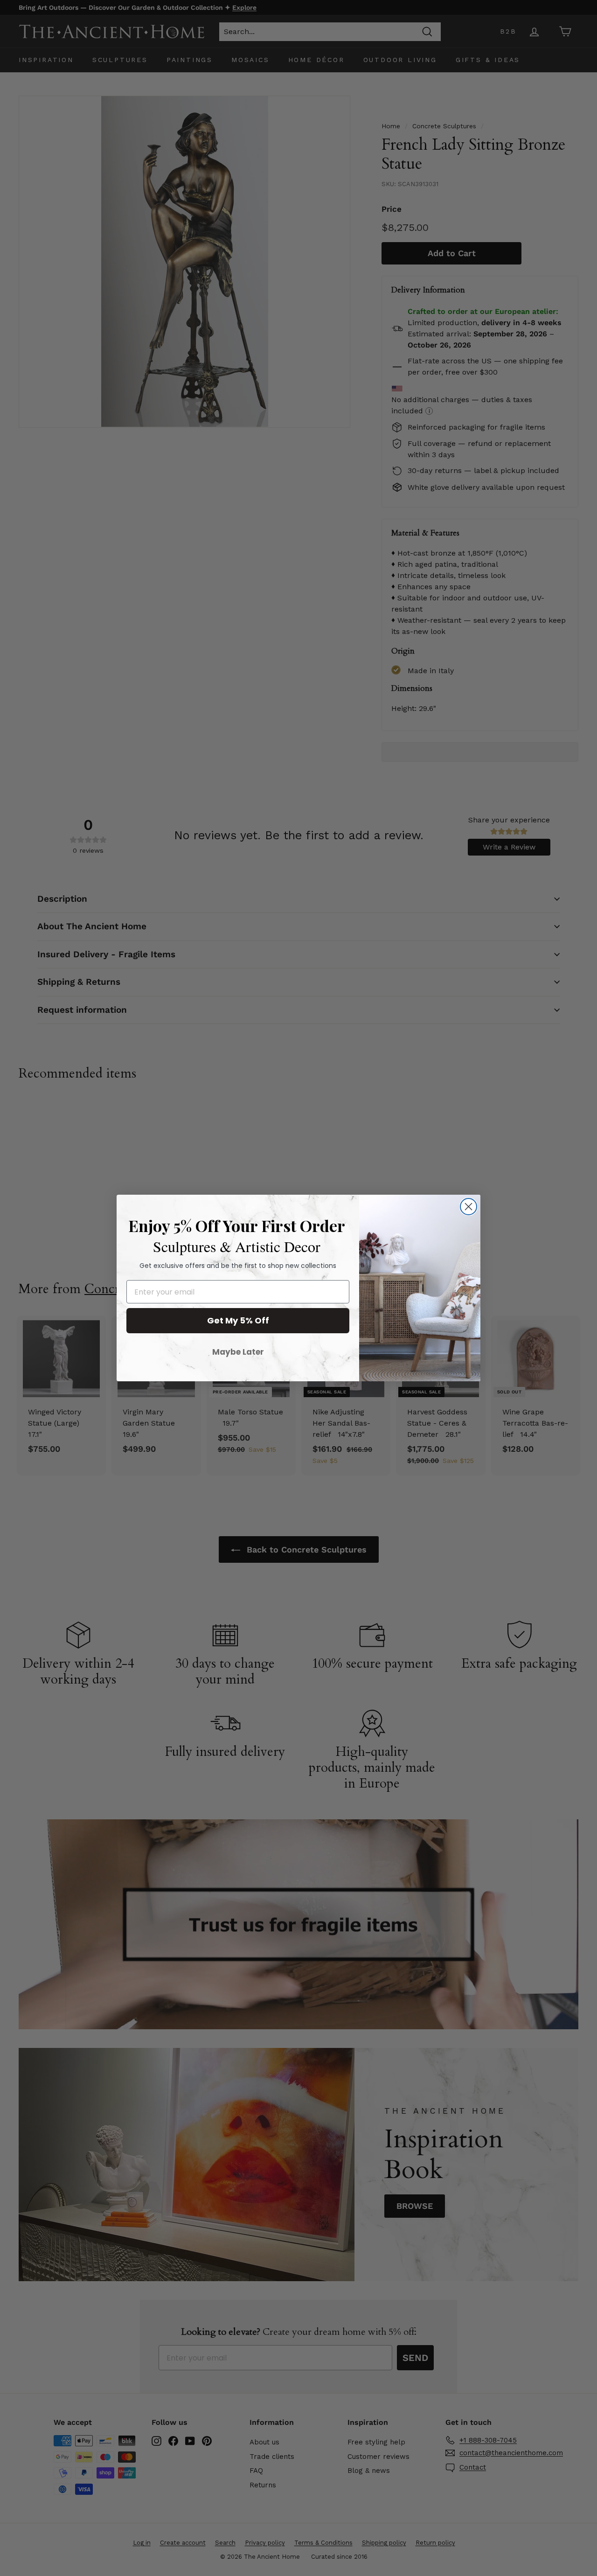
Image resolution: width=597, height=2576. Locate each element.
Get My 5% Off (238, 1320)
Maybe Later (238, 1352)
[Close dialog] (469, 1207)
